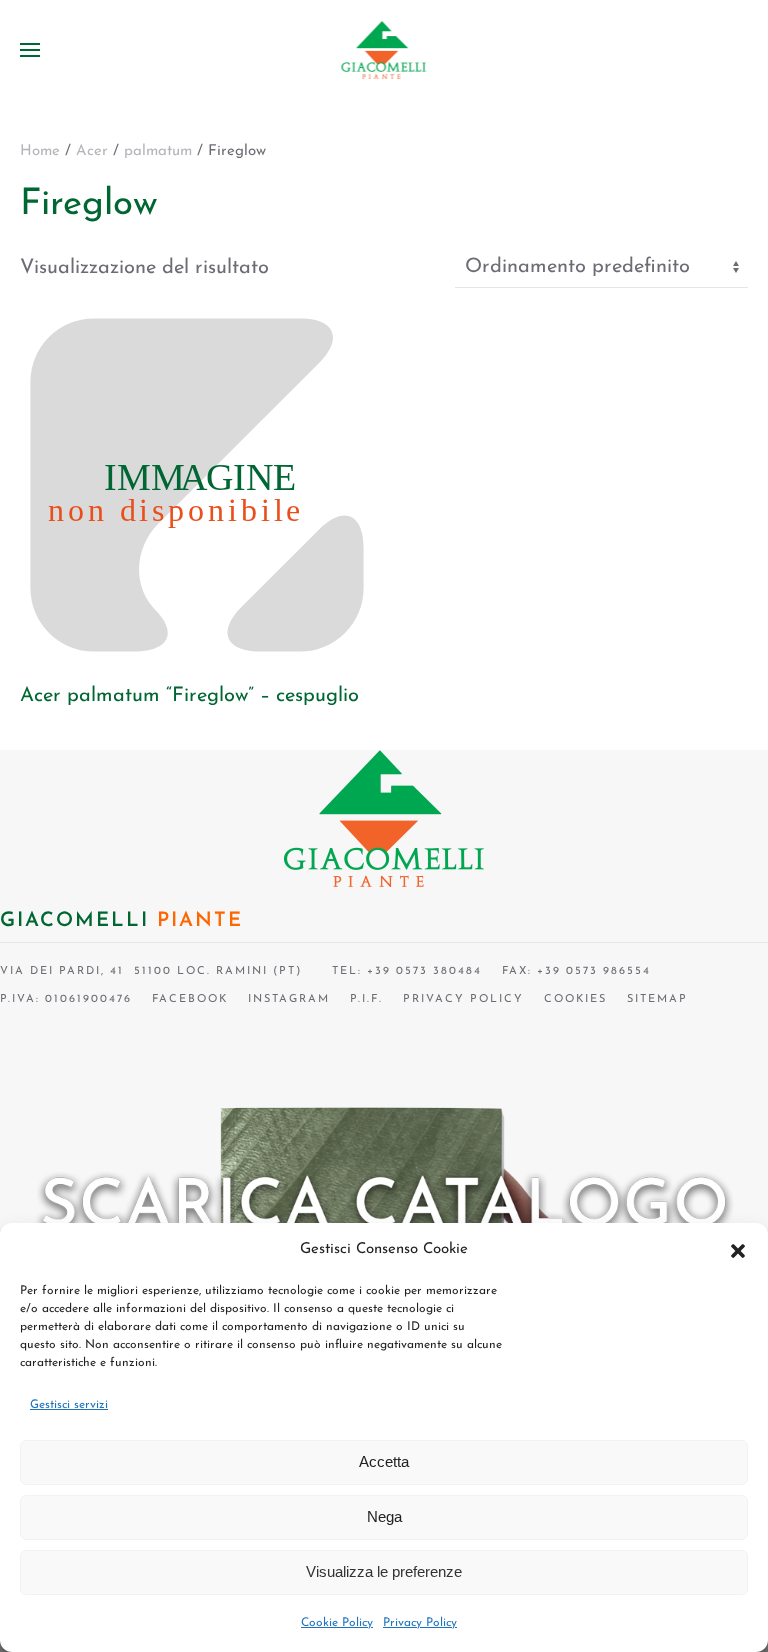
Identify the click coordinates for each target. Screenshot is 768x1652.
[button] (738, 1250)
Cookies (575, 999)
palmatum (158, 151)
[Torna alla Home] (384, 50)
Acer (92, 151)
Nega (384, 1516)
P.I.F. (366, 999)
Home (40, 151)
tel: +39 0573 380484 (402, 971)
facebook (190, 999)
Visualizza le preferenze (384, 1571)
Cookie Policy (337, 1623)
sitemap (657, 999)
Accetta (384, 1461)
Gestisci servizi (69, 1405)
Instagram (289, 999)
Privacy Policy (420, 1623)
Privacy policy (463, 999)
